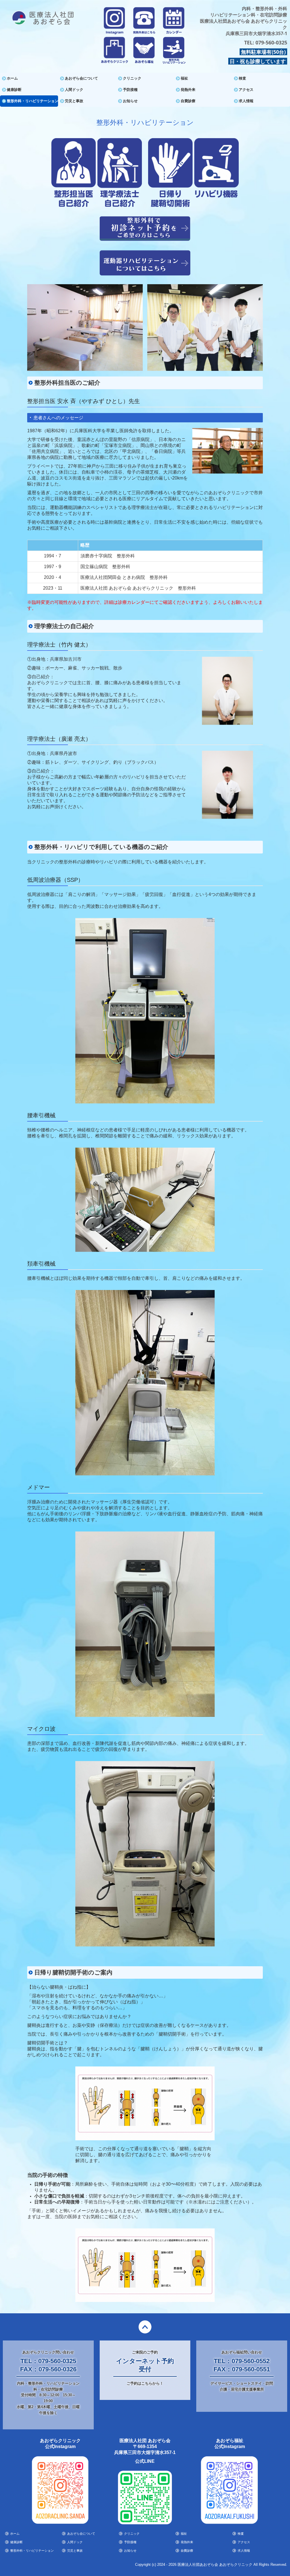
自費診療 (188, 101)
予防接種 (130, 90)
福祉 (184, 78)
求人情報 (246, 101)
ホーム (12, 78)
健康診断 (14, 90)
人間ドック (74, 90)
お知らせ (130, 101)
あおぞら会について (81, 78)
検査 (242, 78)
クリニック (132, 78)
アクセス (246, 90)
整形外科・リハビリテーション (32, 101)
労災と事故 (74, 101)
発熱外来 (188, 90)
